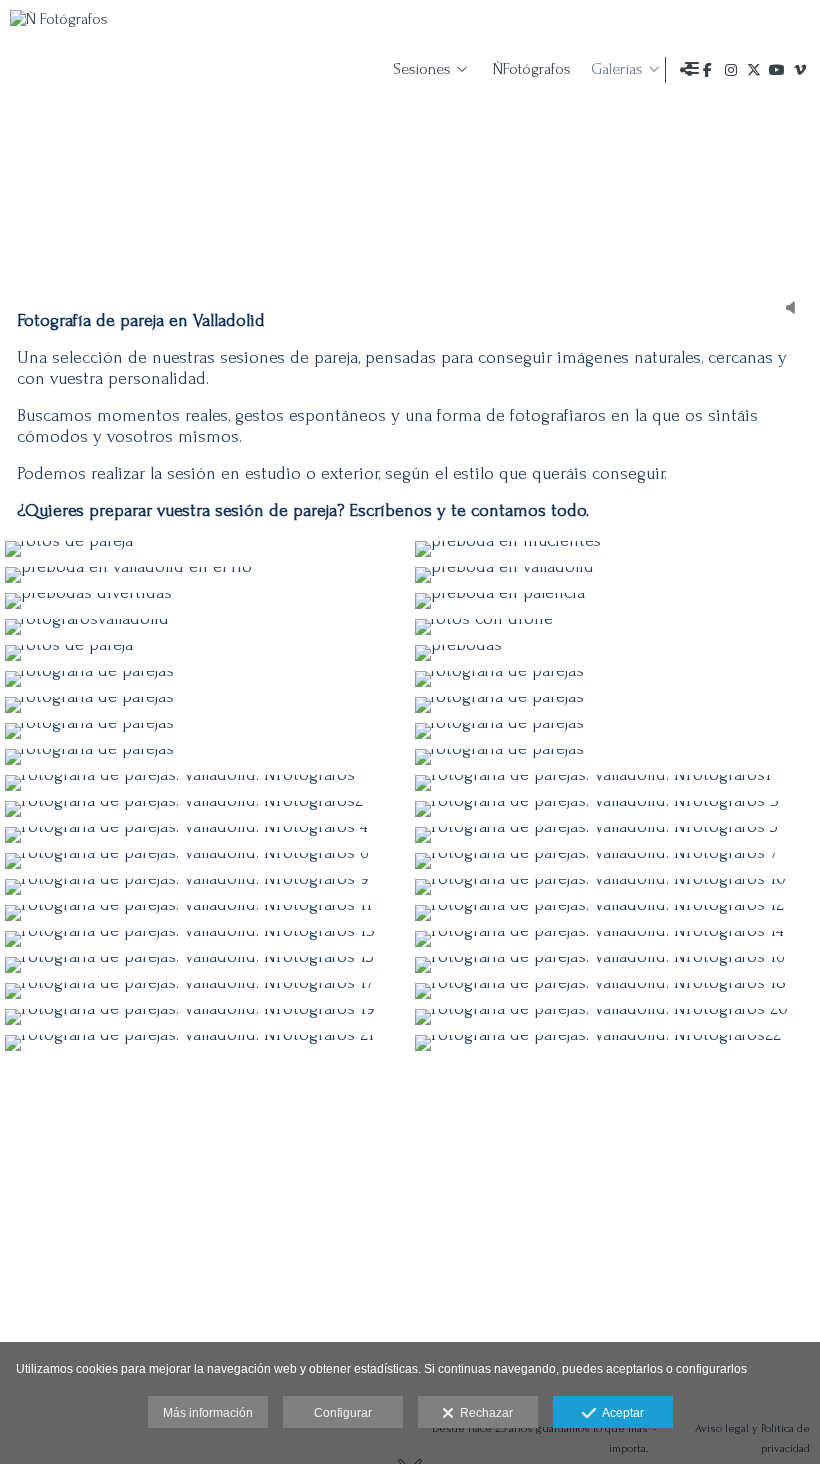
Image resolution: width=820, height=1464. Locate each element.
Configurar (343, 1413)
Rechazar (483, 1413)
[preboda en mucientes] (615, 549)
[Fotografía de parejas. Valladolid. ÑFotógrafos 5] (615, 835)
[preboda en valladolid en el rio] (205, 575)
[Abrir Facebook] (708, 70)
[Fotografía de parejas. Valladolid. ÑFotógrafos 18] (615, 991)
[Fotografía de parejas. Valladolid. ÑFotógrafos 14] (615, 939)
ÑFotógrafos (532, 69)
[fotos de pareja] (205, 549)
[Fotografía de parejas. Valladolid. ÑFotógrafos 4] (205, 835)
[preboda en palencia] (615, 601)
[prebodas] (615, 653)
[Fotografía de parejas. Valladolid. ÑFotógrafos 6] (205, 861)
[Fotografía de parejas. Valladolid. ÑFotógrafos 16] (615, 965)
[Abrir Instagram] (731, 70)
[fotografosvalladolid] (205, 627)
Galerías (617, 69)
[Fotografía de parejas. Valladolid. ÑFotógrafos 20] (615, 1017)
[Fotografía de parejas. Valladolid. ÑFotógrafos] (205, 783)
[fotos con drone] (615, 627)
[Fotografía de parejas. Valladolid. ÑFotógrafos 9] (205, 887)
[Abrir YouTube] (777, 70)
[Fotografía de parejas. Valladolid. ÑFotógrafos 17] (205, 991)
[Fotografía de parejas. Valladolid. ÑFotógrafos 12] (615, 913)
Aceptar (620, 1413)
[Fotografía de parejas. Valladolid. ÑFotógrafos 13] (205, 939)
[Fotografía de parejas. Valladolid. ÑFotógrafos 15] (205, 965)
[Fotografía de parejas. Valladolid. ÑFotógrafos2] (205, 809)
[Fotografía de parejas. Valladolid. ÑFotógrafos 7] (615, 861)
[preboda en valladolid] (615, 575)
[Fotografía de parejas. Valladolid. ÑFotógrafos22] (615, 1043)
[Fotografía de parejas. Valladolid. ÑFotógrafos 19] (205, 1017)
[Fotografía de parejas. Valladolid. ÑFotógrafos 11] (205, 913)
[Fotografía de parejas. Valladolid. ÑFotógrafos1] (615, 783)
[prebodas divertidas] (205, 601)
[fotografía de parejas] (205, 679)
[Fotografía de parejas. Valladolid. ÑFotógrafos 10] (615, 887)
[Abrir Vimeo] (800, 70)
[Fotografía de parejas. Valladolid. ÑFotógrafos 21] (205, 1043)
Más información (208, 1413)
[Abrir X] (754, 70)
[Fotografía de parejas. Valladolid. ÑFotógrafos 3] (615, 809)
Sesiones (422, 69)
